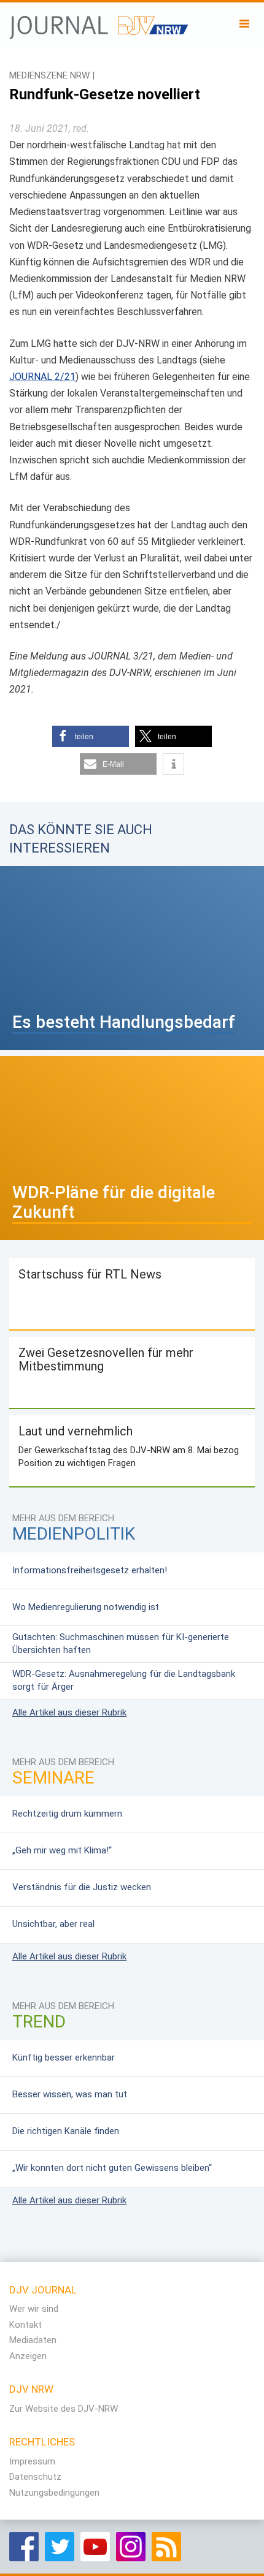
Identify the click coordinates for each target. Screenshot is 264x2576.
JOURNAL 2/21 (42, 377)
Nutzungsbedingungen (54, 2493)
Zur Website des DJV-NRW (64, 2409)
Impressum (32, 2461)
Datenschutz (35, 2477)
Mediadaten (33, 2340)
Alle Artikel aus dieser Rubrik (69, 1712)
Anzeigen (28, 2356)
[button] (91, 736)
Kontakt (25, 2325)
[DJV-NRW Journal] (99, 21)
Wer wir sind (34, 2309)
